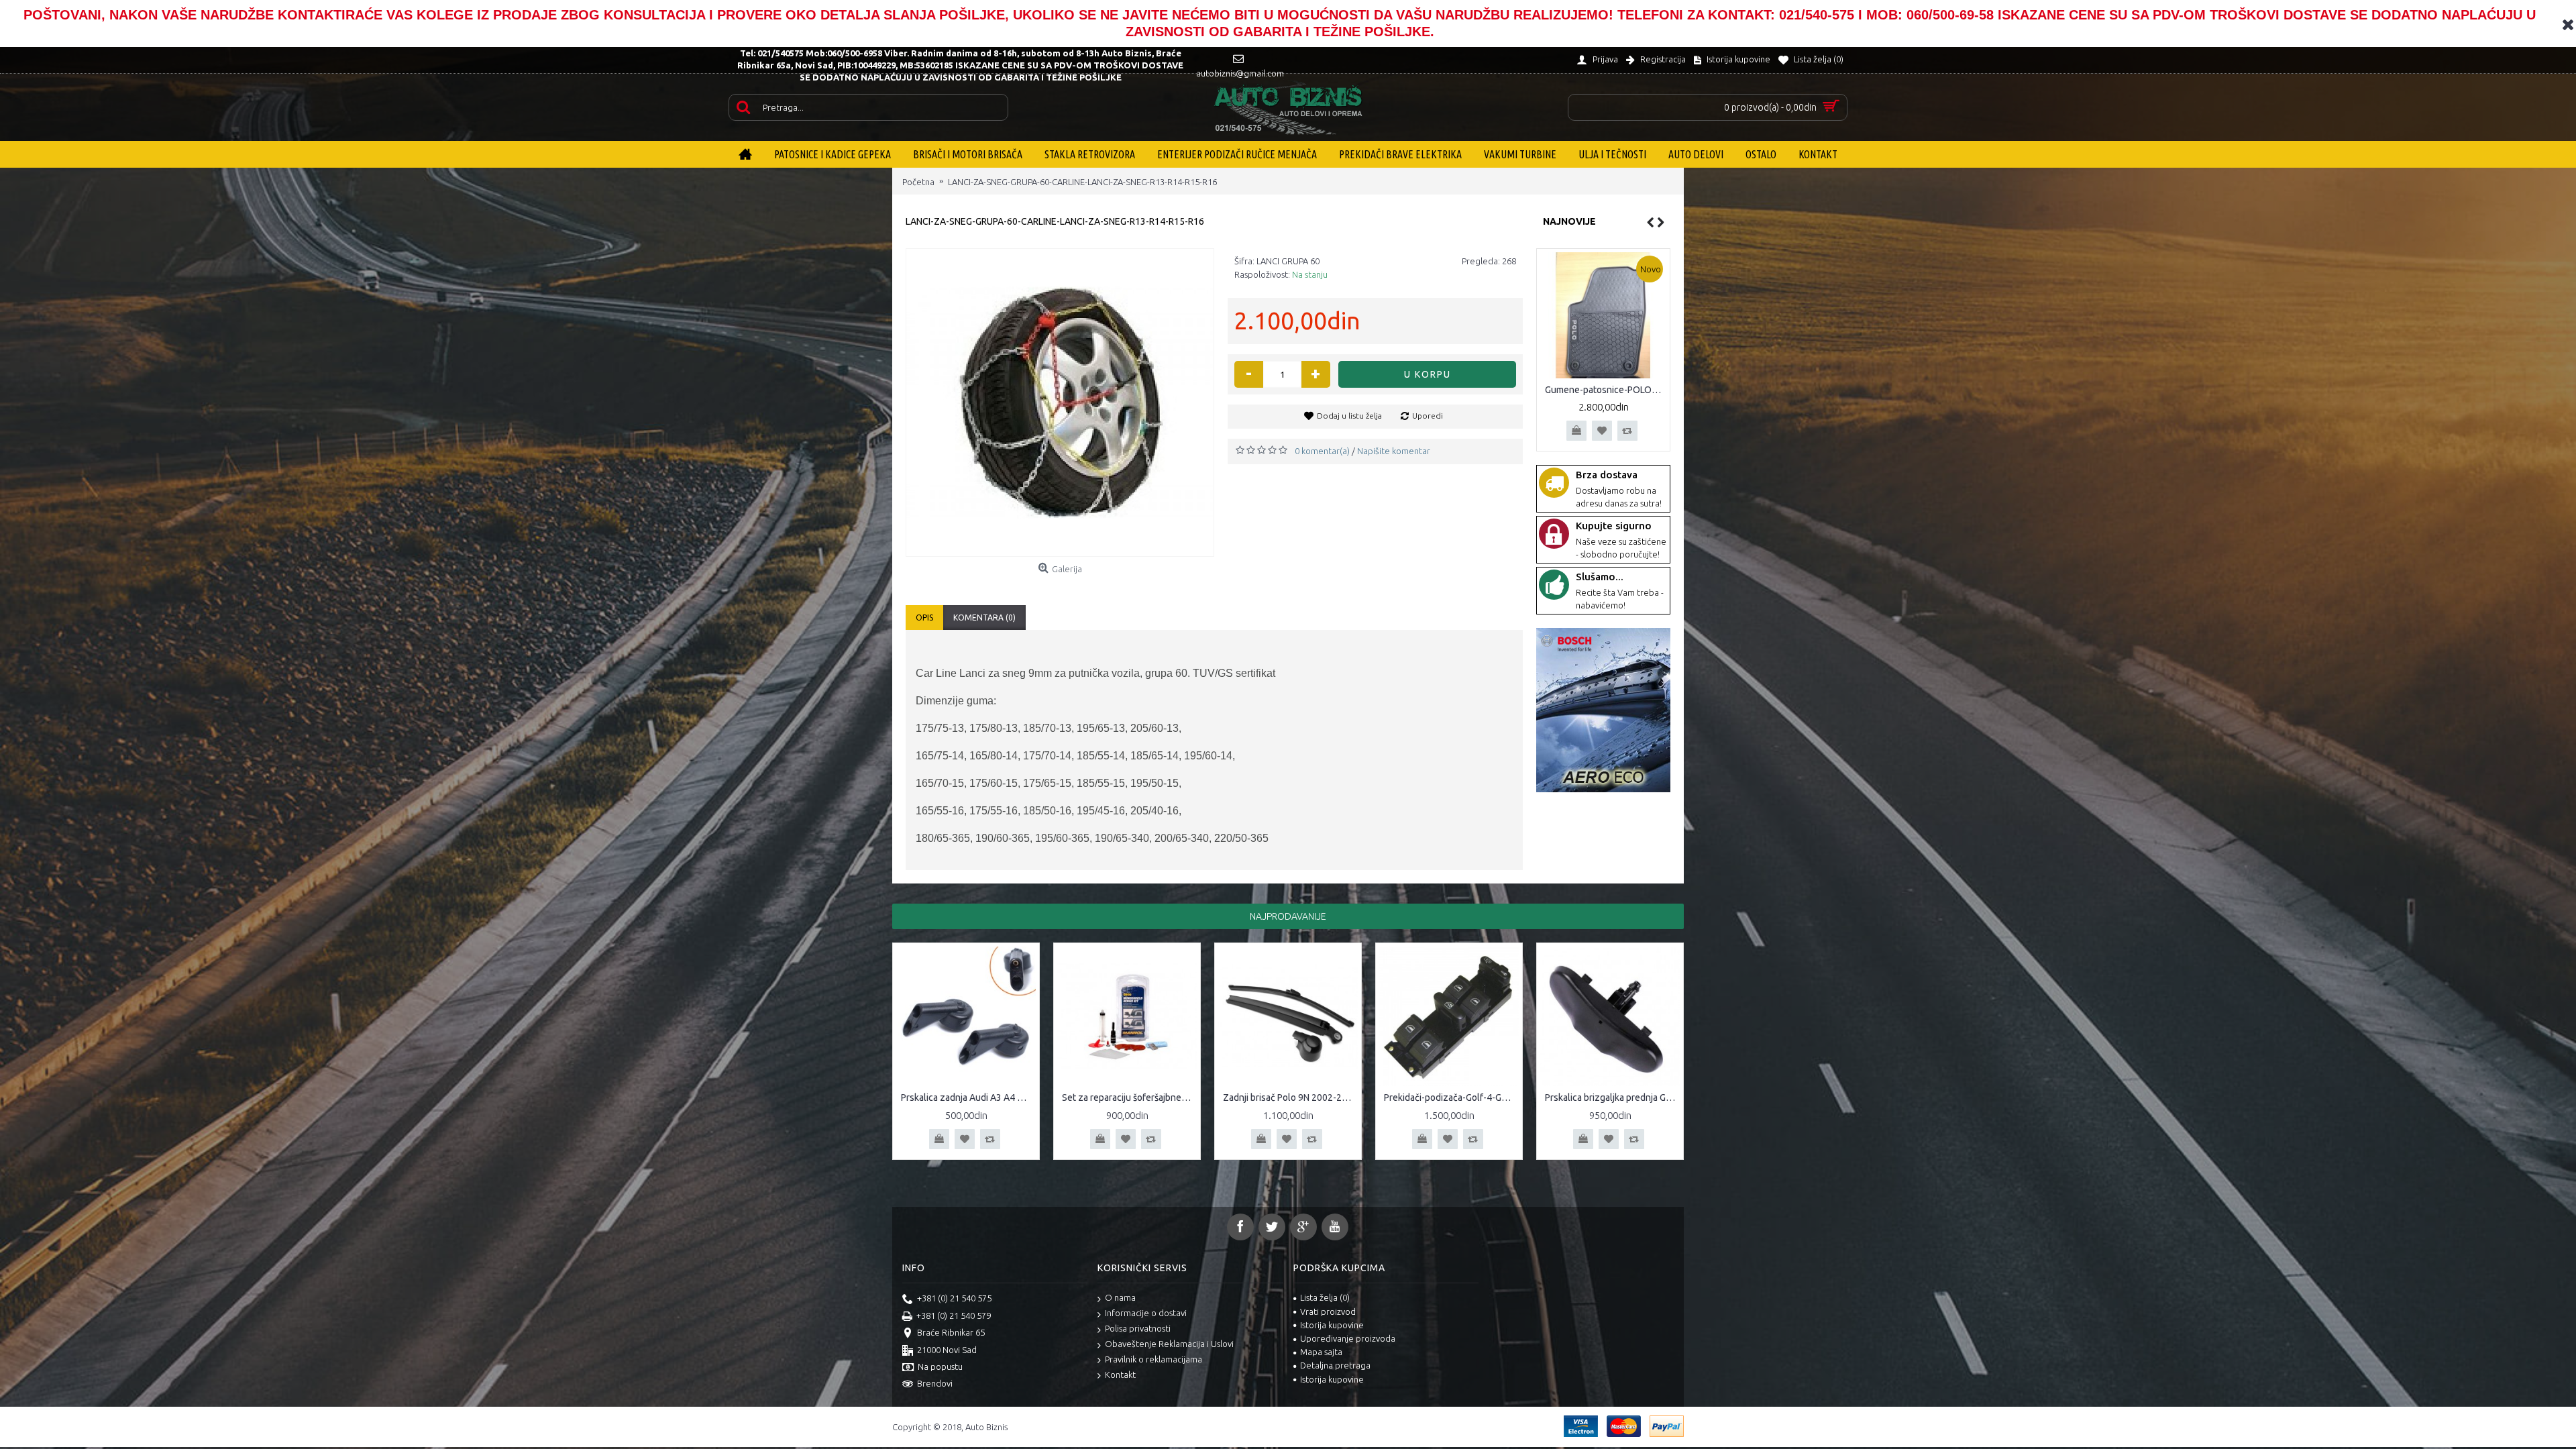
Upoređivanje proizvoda (1348, 1338)
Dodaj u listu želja (1349, 416)
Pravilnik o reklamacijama (1153, 1359)
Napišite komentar (1394, 451)
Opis (924, 618)
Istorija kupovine (1332, 1325)
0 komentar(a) (1322, 451)
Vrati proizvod (1328, 1311)
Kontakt (1120, 1375)
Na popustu (940, 1366)
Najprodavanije (1288, 916)
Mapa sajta (1321, 1352)
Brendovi (935, 1383)
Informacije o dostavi (1146, 1313)
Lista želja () (1325, 1297)
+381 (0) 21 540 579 (954, 1316)
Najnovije (1569, 221)
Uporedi (1428, 416)
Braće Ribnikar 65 (951, 1332)
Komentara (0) (984, 618)
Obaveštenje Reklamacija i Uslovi (1169, 1344)
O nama (1120, 1297)
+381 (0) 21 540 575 (954, 1298)
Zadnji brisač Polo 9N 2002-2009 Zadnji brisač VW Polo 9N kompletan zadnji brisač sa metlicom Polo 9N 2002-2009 (1290, 1097)
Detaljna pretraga (1335, 1365)
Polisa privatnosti (1138, 1328)
